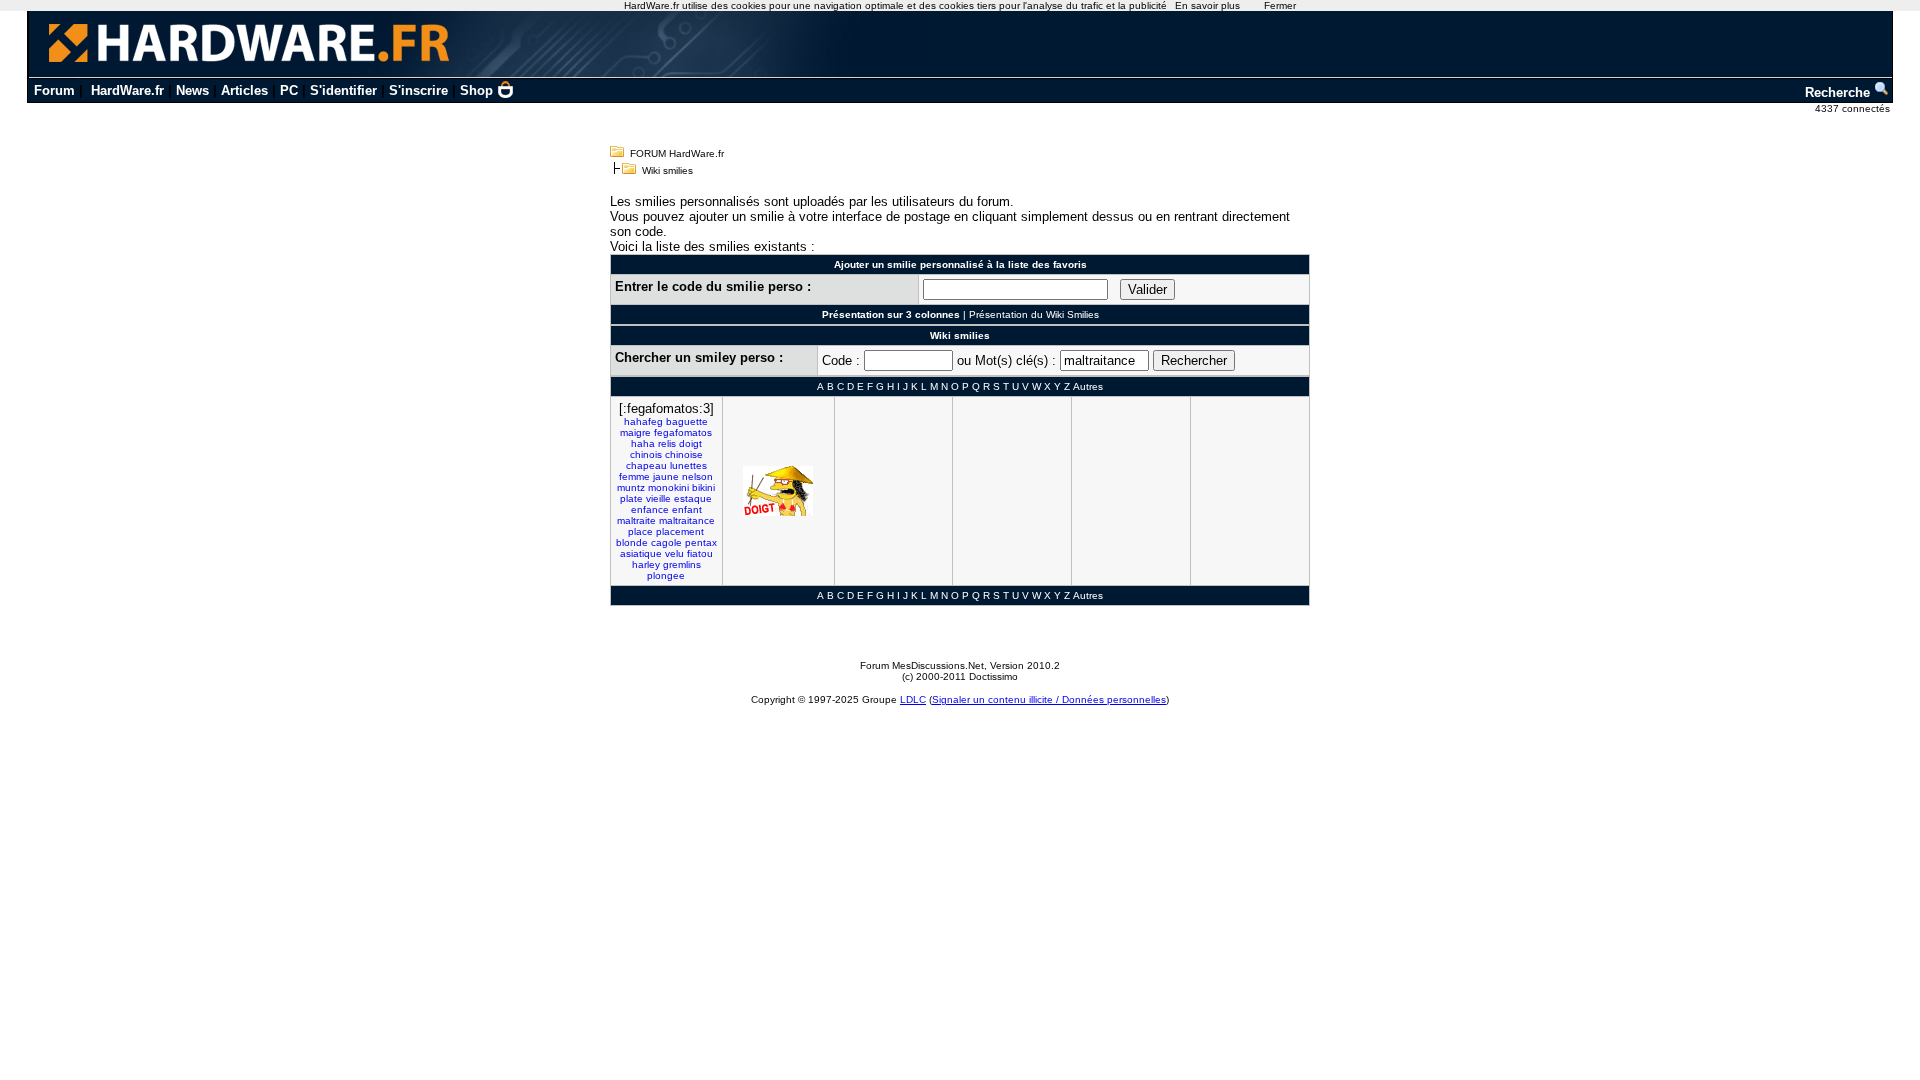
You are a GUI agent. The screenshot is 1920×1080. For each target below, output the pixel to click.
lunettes (688, 465)
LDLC (913, 699)
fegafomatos (683, 432)
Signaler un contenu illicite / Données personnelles (1049, 699)
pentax (701, 542)
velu (674, 553)
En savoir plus (1207, 5)
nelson (697, 476)
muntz (631, 487)
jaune (666, 476)
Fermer (1280, 5)
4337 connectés (1854, 108)
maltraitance (687, 520)
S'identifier (343, 90)
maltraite (636, 520)
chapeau (646, 465)
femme (634, 476)
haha (643, 443)
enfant (687, 509)
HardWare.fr (127, 90)
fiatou (700, 553)
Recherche (1839, 92)
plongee (666, 575)
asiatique (641, 553)
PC (289, 90)
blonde (632, 542)
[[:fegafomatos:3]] (778, 491)
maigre (635, 432)
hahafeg (643, 421)
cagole (666, 542)
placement (680, 531)
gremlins (682, 564)
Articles (244, 90)
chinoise (684, 454)
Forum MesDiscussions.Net (922, 665)
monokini (668, 487)
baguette (687, 421)
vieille (658, 498)
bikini (703, 487)
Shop (476, 90)
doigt (690, 443)
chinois (646, 454)
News (192, 90)
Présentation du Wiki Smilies (1034, 314)
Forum (54, 90)
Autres (1088, 386)
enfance (650, 509)
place (640, 531)
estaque (693, 498)
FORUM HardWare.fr (677, 153)
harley (646, 564)
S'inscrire (418, 90)
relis (667, 443)
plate (631, 498)
